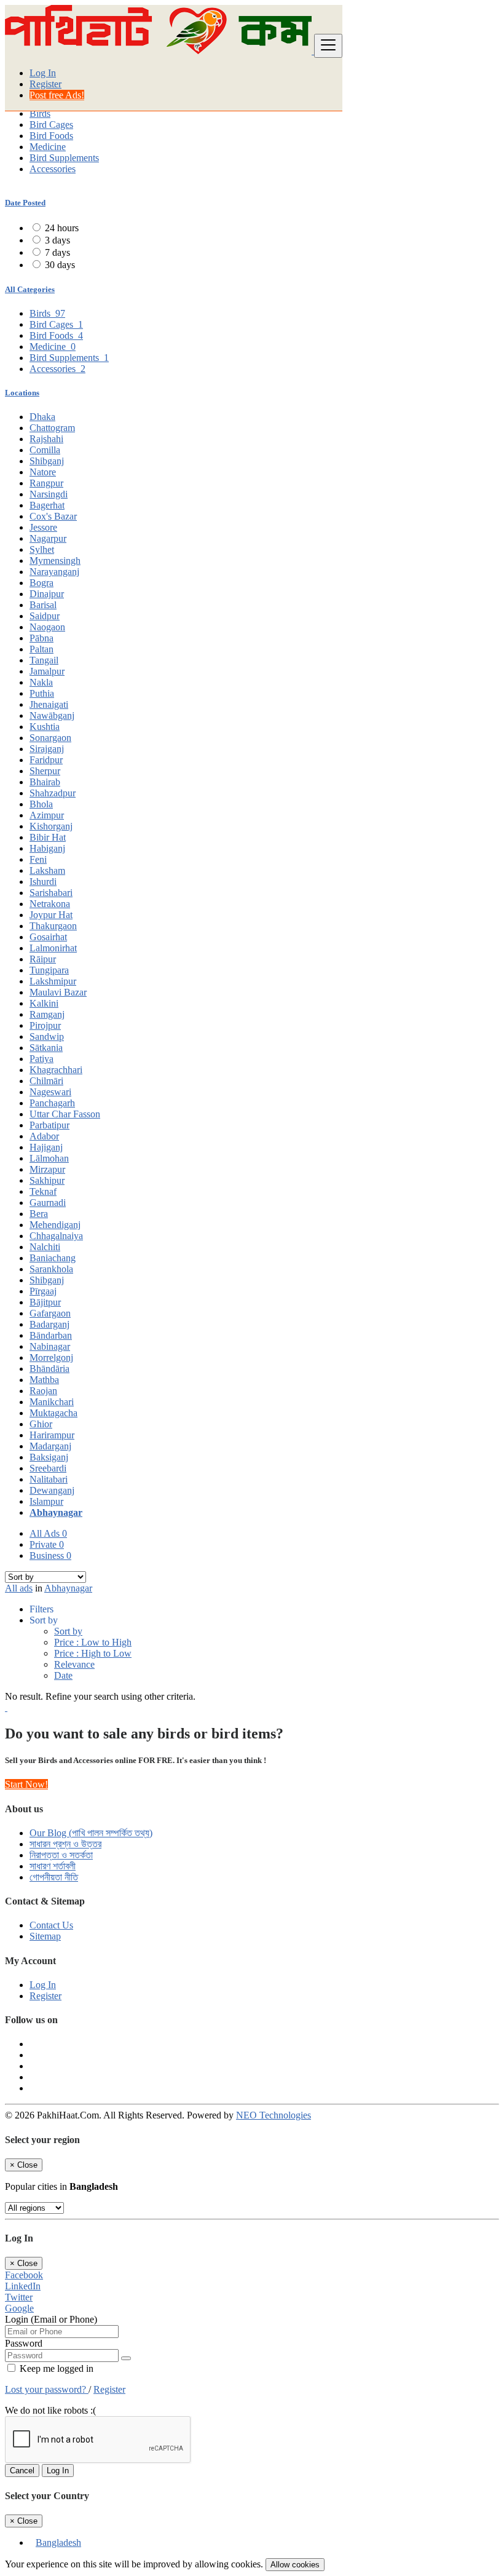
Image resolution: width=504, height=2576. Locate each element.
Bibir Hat (48, 837)
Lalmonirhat (53, 948)
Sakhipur (47, 1180)
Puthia (42, 693)
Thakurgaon (53, 926)
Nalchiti (45, 1247)
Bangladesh (58, 2542)
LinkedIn (23, 2286)
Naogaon (47, 627)
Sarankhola (51, 1269)
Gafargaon (50, 1313)
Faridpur (46, 760)
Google (19, 2308)
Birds (40, 113)
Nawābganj (52, 715)
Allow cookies (295, 2565)
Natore (43, 472)
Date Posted (25, 203)
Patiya (41, 1059)
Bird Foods (51, 136)
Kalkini (44, 1003)
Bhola (41, 804)
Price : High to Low (93, 1653)
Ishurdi (43, 882)
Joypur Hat (51, 915)
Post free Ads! (57, 95)
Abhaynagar (56, 1512)
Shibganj (47, 461)
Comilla (45, 450)
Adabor (44, 1136)
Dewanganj (52, 1490)
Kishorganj (51, 826)
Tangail (44, 660)
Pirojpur (45, 1025)
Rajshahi (46, 439)
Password (24, 2343)
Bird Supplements (64, 158)
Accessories (53, 169)
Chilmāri (46, 1081)
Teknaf (43, 1191)
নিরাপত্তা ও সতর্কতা (61, 1855)
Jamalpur (47, 671)
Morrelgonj (51, 1357)
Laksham (47, 870)
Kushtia (45, 727)
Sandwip (47, 1036)
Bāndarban (51, 1335)
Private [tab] (47, 1544)
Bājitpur (45, 1302)
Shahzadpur (53, 793)
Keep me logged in (55, 2368)
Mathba (44, 1380)
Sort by (68, 1631)
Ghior (41, 1424)
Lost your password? (47, 2389)
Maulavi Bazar (58, 992)
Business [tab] (50, 1556)
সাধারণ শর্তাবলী (53, 1866)
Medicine (48, 147)
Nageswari (50, 1092)
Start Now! (26, 1784)
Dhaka (42, 417)
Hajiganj (46, 1147)
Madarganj (50, 1446)
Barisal (43, 605)
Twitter (19, 2297)
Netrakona (50, 904)
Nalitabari (49, 1479)
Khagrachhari (56, 1070)
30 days (60, 265)
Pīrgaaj (43, 1291)
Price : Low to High (93, 1642)
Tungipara (49, 970)
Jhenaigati (49, 704)
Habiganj (47, 848)
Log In (43, 73)
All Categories (30, 289)
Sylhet (42, 549)
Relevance (74, 1664)
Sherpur (45, 771)
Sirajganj (47, 749)
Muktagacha (53, 1413)
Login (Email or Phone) (51, 2319)
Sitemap (45, 1936)
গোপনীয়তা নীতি (54, 1877)
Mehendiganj (55, 1225)
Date (63, 1675)
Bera (39, 1214)
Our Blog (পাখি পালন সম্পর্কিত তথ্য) (91, 1833)
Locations (22, 393)
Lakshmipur (53, 981)
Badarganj (49, 1324)
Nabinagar (50, 1346)
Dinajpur (47, 594)
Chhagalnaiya (56, 1236)
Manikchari (52, 1402)
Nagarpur (48, 538)
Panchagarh (52, 1103)
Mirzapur (47, 1169)
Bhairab (45, 782)
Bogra (41, 583)
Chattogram (52, 428)
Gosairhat (48, 937)
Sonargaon (50, 738)
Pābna (41, 638)
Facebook (24, 2275)
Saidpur (45, 616)
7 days (57, 252)
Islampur (46, 1501)
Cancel (22, 2471)
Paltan (41, 649)
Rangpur (46, 483)
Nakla (41, 682)
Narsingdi (49, 494)
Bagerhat (47, 505)
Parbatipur (49, 1125)
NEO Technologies (274, 2115)
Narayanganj (54, 572)
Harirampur (52, 1435)
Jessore (43, 527)
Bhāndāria (49, 1369)
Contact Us (51, 1925)
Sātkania (46, 1048)
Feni (38, 859)
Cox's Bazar (53, 516)
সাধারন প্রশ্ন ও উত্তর (65, 1844)
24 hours (62, 228)
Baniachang (53, 1258)
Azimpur (47, 815)
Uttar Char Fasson (65, 1114)
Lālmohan (49, 1158)
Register (45, 84)
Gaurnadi (48, 1203)
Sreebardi (48, 1468)
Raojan (43, 1391)
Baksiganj (49, 1457)
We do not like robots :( (50, 2410)
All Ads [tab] (48, 1533)
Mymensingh (55, 561)
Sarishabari (51, 893)
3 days (57, 240)
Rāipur (43, 959)
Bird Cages (51, 125)
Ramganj (47, 1014)
